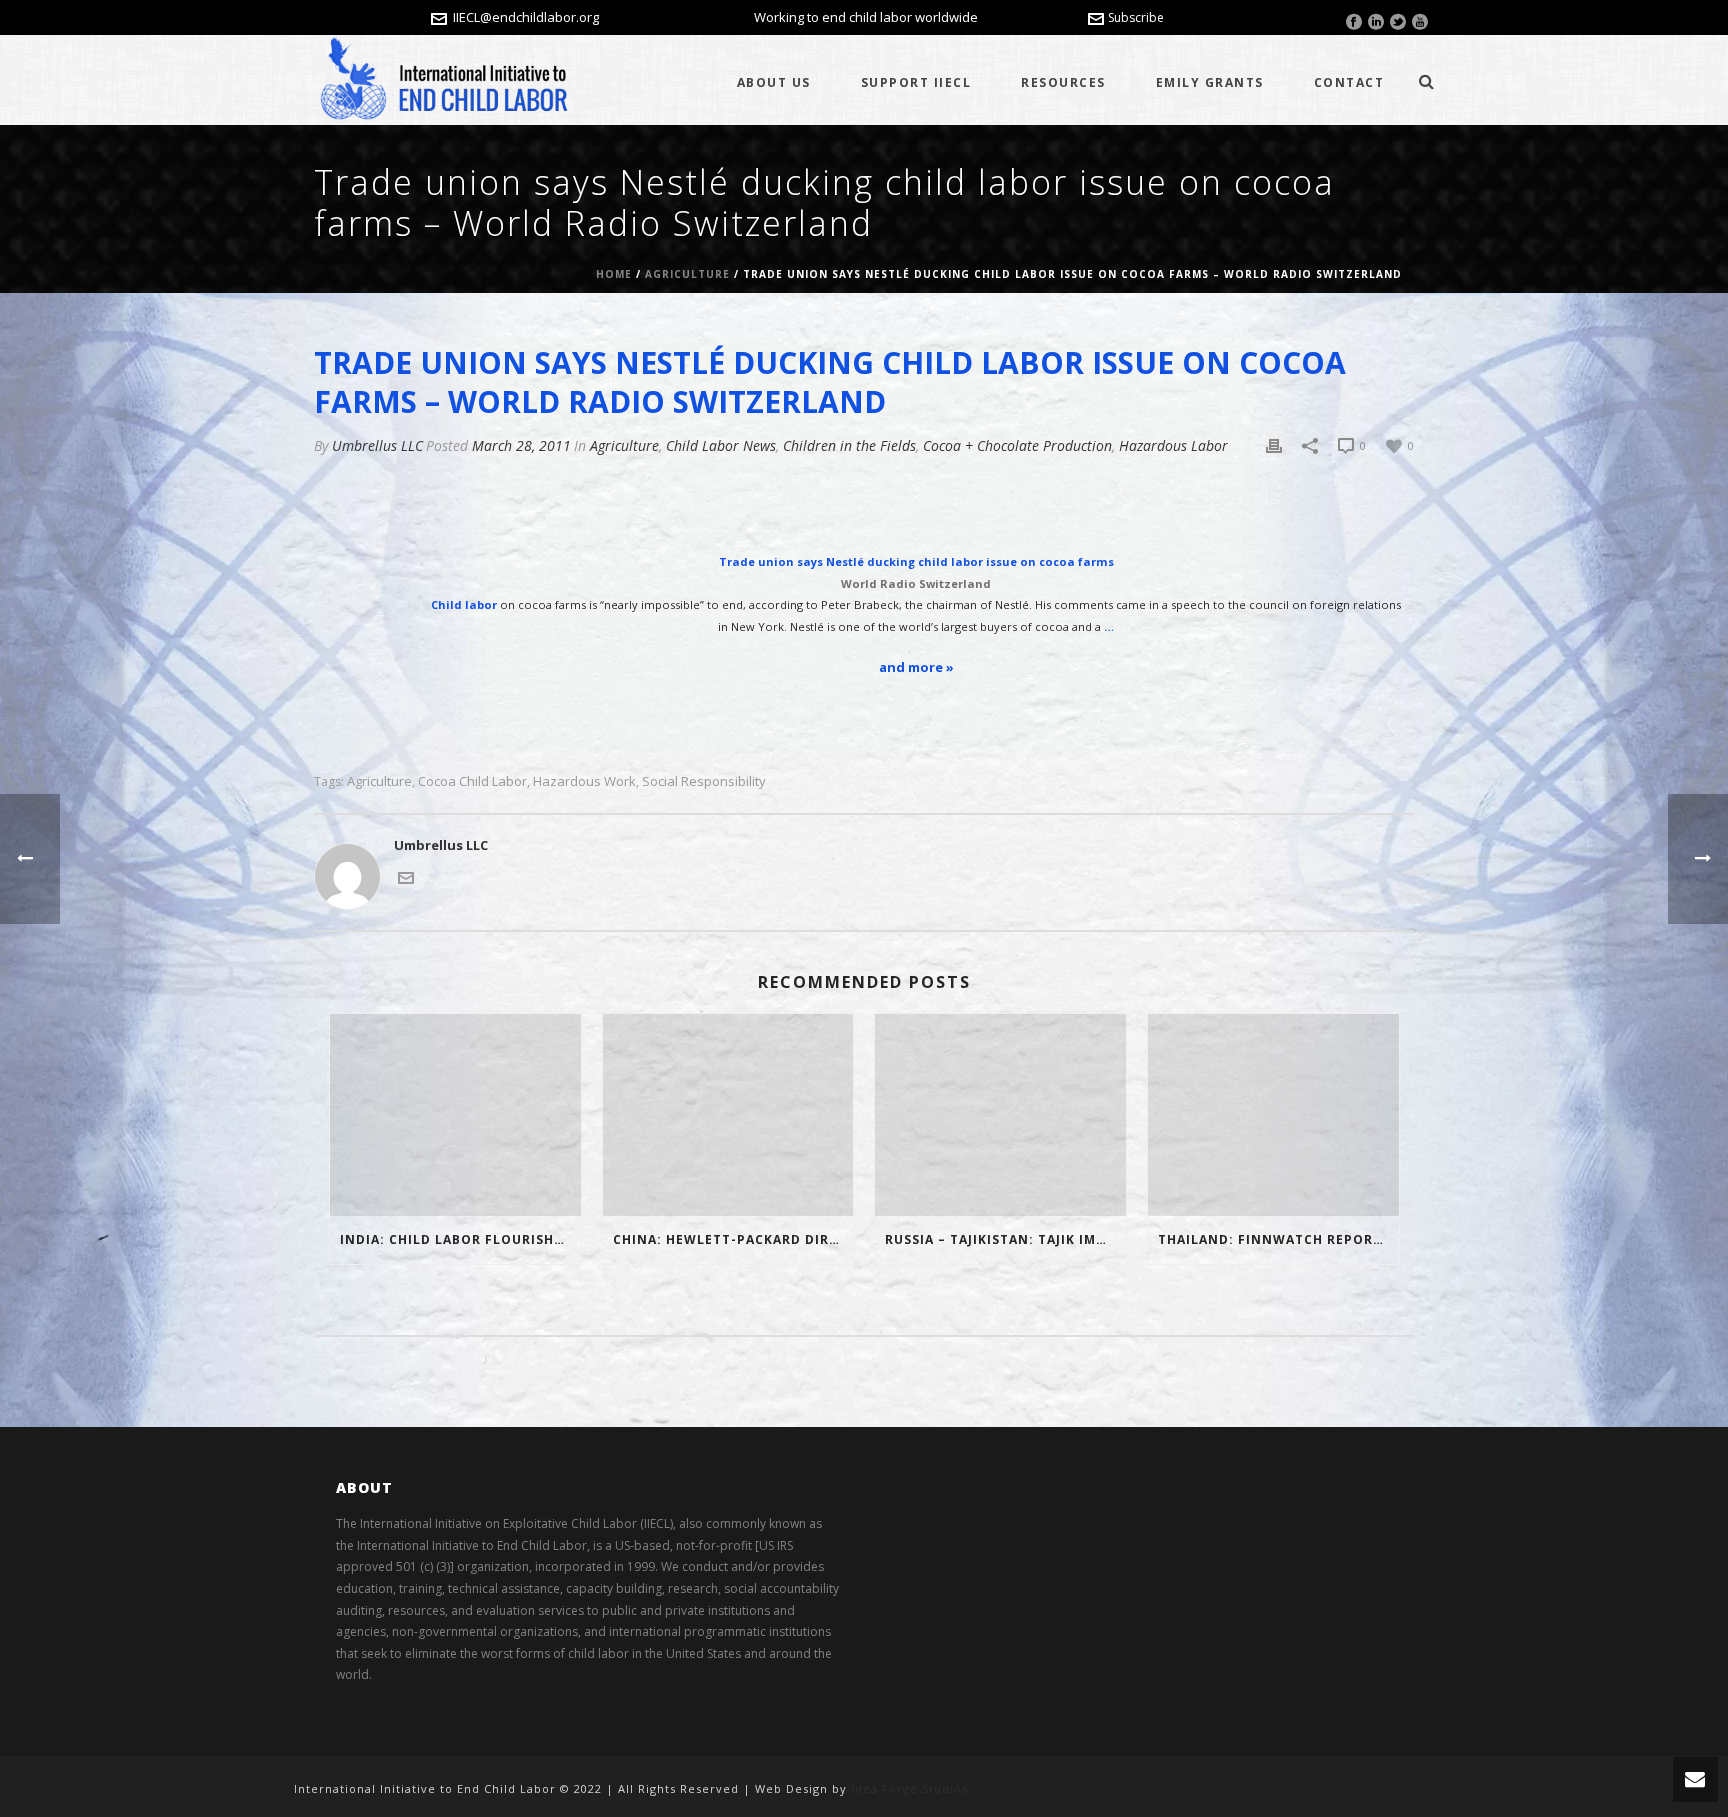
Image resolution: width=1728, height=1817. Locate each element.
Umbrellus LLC (377, 445)
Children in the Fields (849, 445)
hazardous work (584, 781)
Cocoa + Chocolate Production (1017, 445)
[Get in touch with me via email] (406, 876)
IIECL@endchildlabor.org (526, 17)
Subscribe (1136, 17)
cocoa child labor (472, 781)
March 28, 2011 (521, 445)
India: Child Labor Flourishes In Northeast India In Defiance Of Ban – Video (460, 1239)
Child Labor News (721, 445)
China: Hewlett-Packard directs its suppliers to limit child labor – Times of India (733, 1239)
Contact (1349, 82)
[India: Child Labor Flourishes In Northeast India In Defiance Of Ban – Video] (455, 1114)
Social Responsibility (704, 781)
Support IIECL (916, 82)
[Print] (1274, 446)
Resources (1063, 82)
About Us (774, 82)
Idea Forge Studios (909, 1788)
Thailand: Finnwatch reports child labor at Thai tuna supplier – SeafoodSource (1278, 1239)
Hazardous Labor (1173, 445)
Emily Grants (1210, 82)
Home (614, 274)
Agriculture (687, 274)
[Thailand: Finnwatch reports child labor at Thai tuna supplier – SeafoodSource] (1273, 1114)
